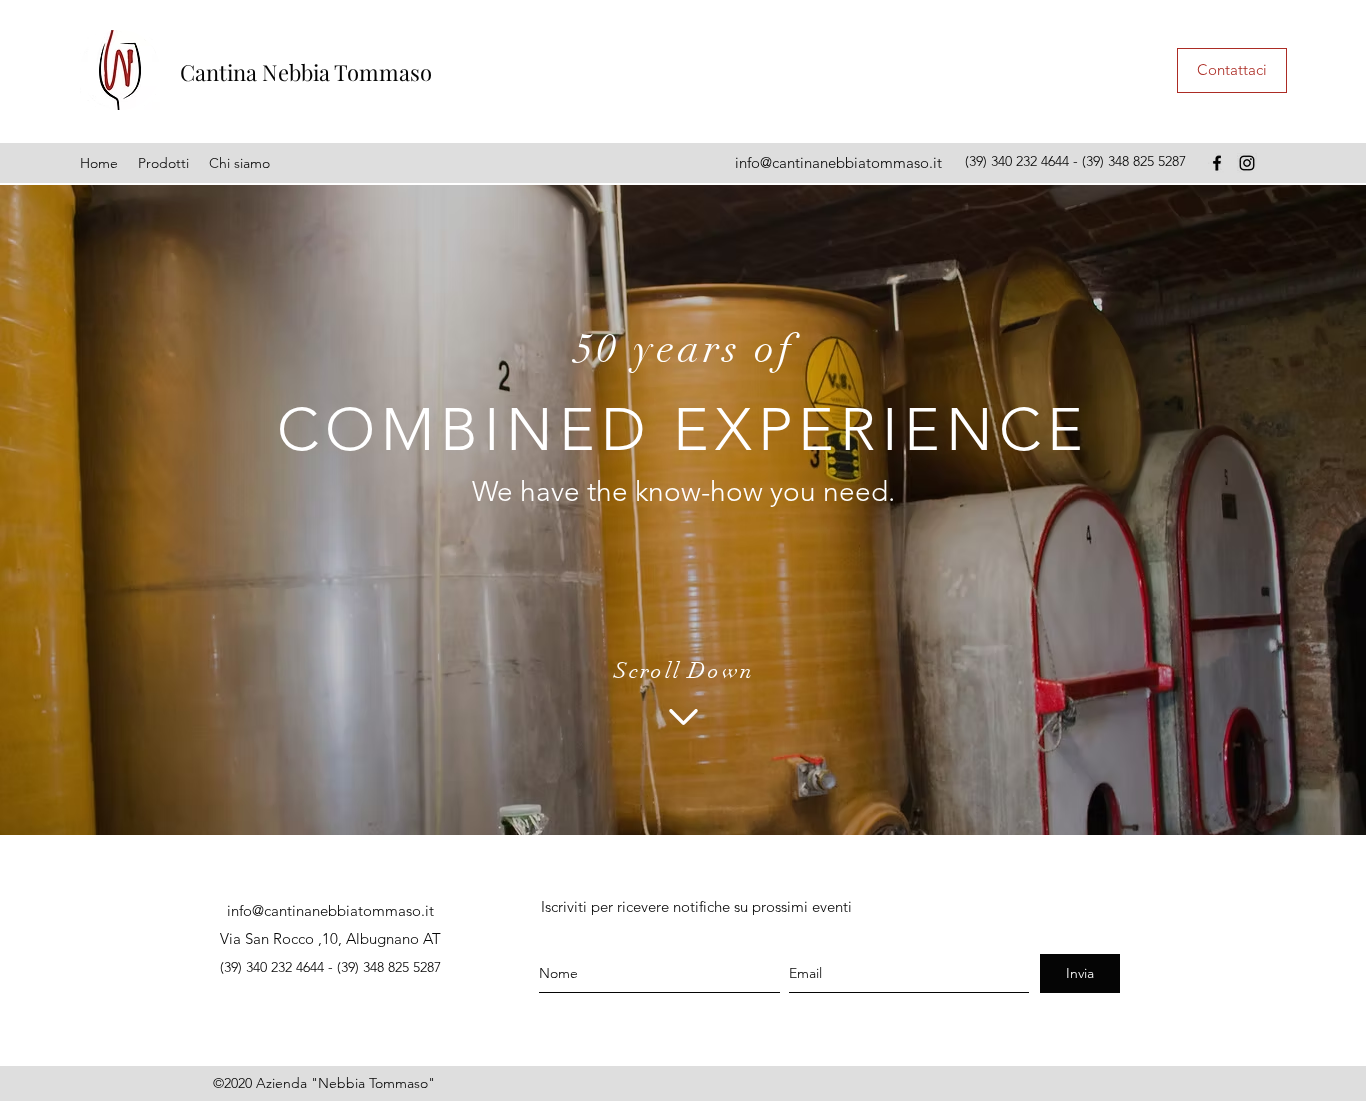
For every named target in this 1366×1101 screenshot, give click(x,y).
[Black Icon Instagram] (1247, 163)
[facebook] (1217, 163)
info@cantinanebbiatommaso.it (838, 162)
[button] (163, 163)
